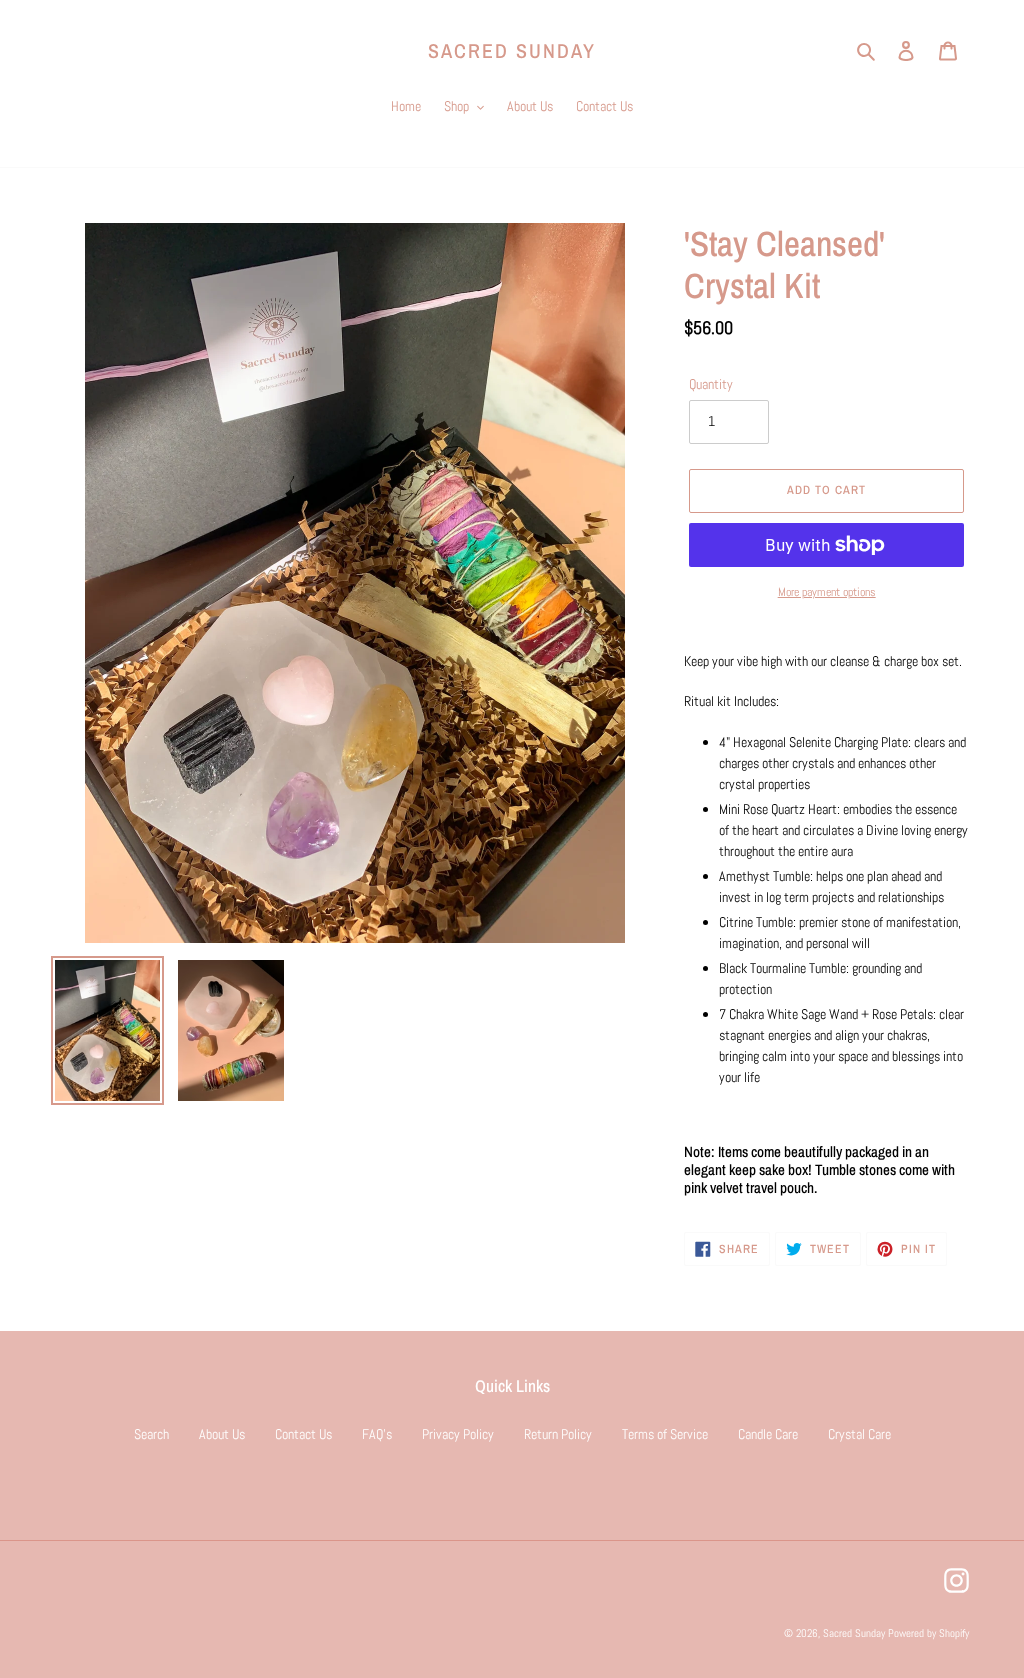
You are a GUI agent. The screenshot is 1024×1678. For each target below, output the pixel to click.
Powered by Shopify (928, 1633)
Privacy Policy (458, 1434)
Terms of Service (665, 1434)
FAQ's (377, 1434)
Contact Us (303, 1434)
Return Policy (558, 1434)
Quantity (711, 384)
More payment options (827, 592)
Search (151, 1434)
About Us (222, 1434)
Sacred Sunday (512, 51)
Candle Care (768, 1434)
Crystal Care (859, 1434)
